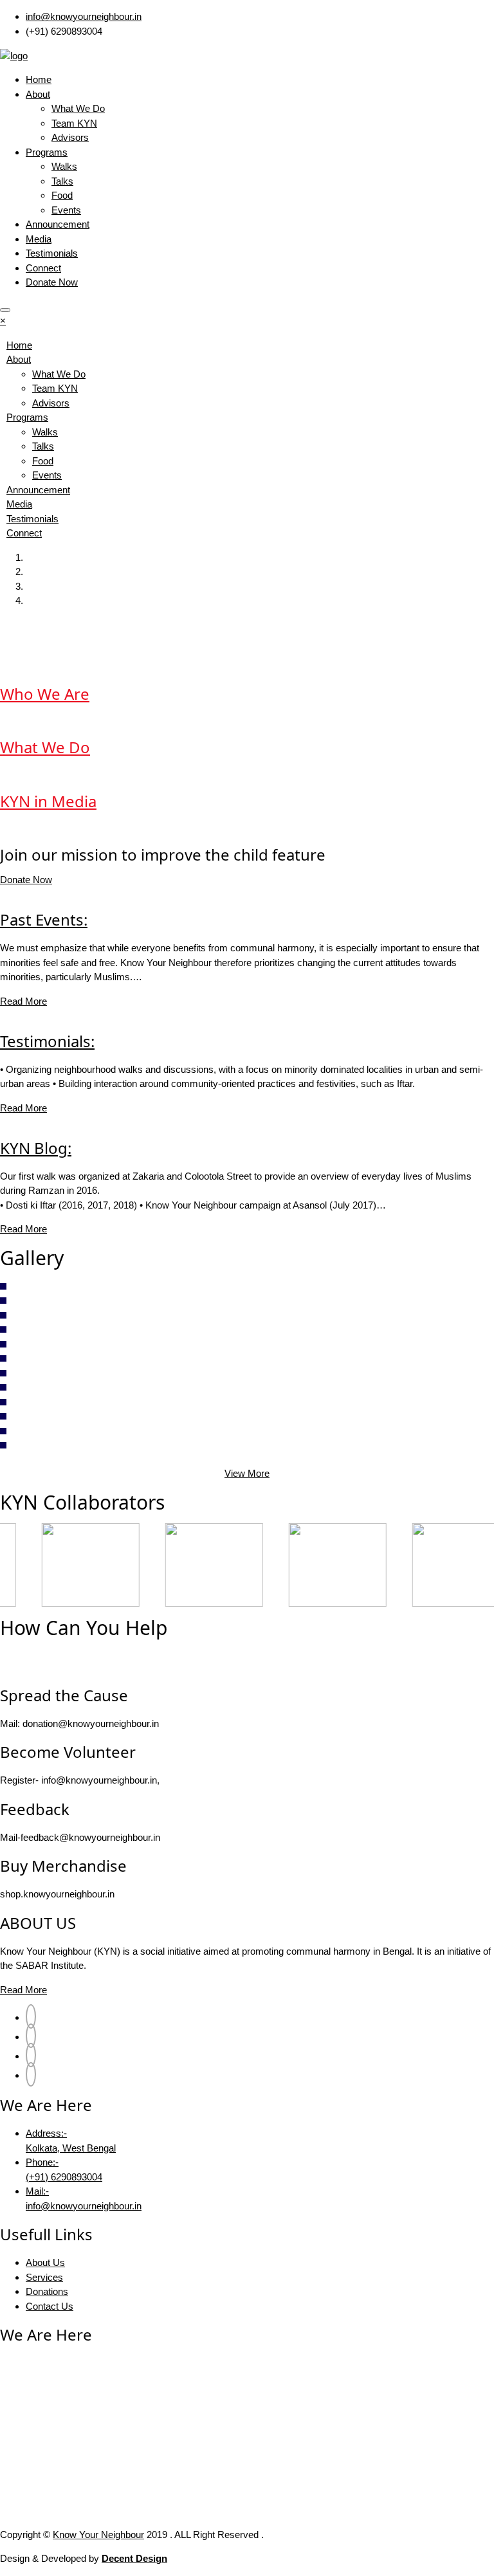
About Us (45, 2262)
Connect (43, 268)
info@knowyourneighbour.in (84, 16)
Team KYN (74, 123)
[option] (62, 1565)
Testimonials (52, 253)
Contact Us (50, 2306)
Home (39, 79)
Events (66, 210)
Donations (47, 2291)
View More (247, 1473)
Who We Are (45, 694)
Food (62, 195)
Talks (62, 181)
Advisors (70, 137)
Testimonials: (47, 1041)
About (38, 94)
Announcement (58, 224)
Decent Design (134, 2558)
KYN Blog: (36, 1148)
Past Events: (44, 919)
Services (44, 2277)
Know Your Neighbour (98, 2535)
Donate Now (52, 282)
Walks (64, 166)
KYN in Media (48, 801)
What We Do (78, 108)
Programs (47, 152)
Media (39, 239)
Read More (23, 1001)
